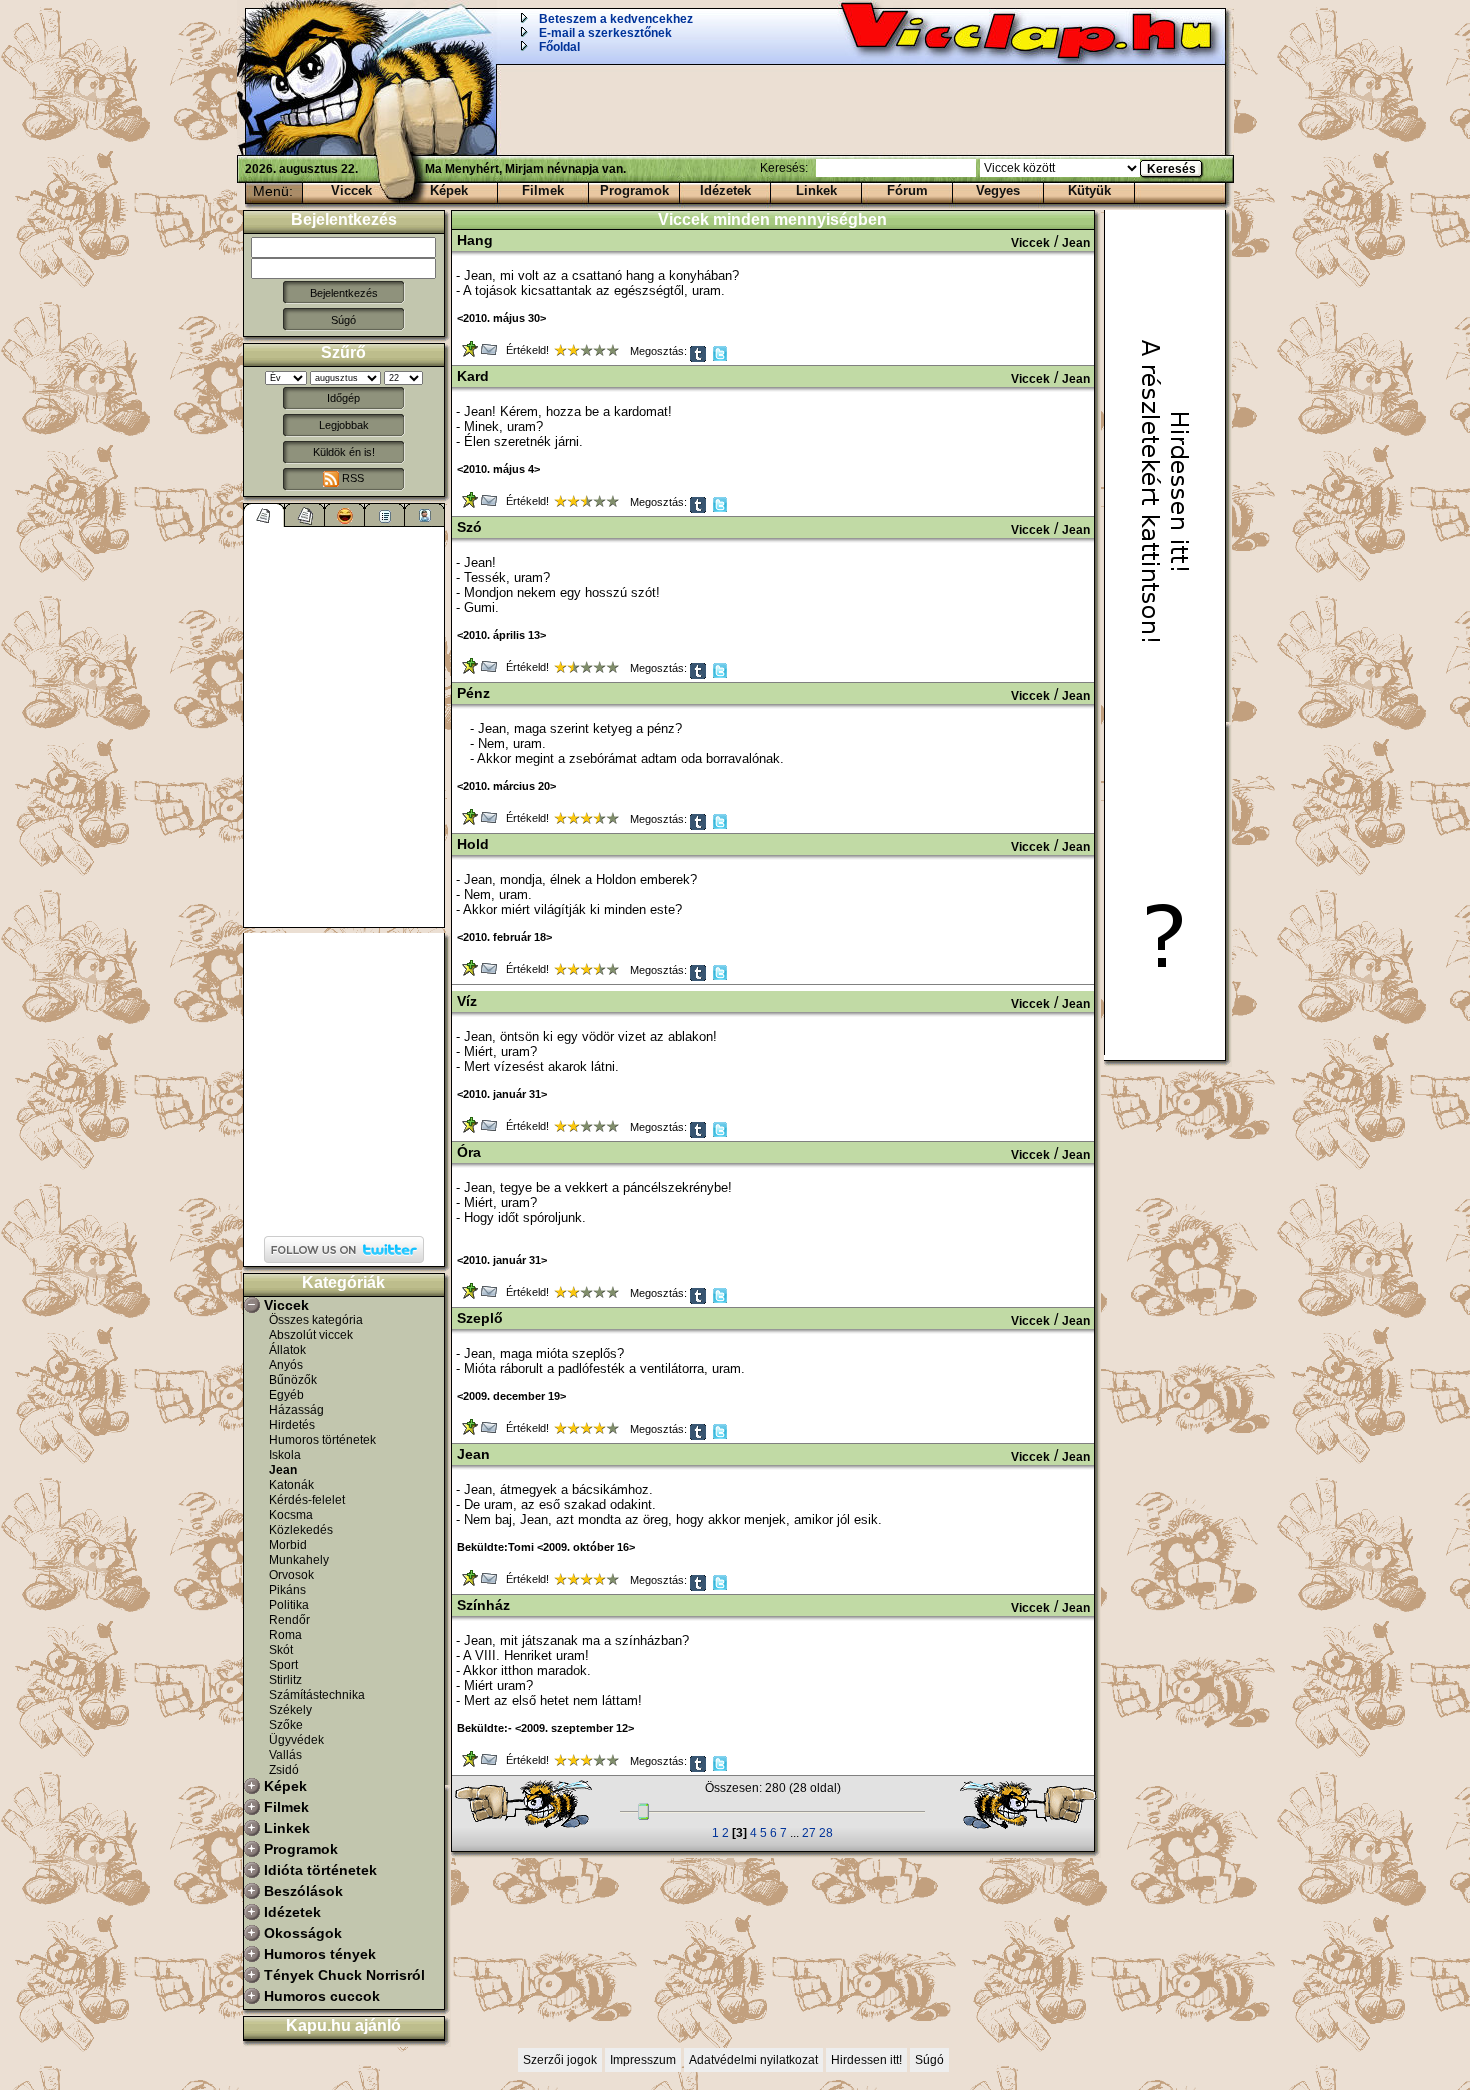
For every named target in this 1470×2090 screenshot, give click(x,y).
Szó (469, 527)
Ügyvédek (296, 1740)
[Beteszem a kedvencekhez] (471, 353)
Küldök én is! (344, 452)
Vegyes (998, 190)
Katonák (291, 1485)
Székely (290, 1710)
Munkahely (299, 1560)
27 (809, 1833)
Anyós (286, 1365)
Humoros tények (320, 1954)
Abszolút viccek (311, 1335)
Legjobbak (344, 425)
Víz (467, 1001)
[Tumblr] (699, 358)
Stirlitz (285, 1680)
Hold (473, 844)
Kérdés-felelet (307, 1500)
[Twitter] (721, 358)
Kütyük (1089, 190)
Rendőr (289, 1620)
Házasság (296, 1410)
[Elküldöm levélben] (490, 353)
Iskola (285, 1455)
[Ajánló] (385, 515)
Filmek (543, 190)
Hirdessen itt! (866, 2060)
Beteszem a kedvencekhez (616, 19)
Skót (281, 1650)
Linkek (816, 190)
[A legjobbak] (345, 515)
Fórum (907, 190)
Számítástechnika (317, 1695)
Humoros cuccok (322, 1996)
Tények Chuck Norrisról (344, 1975)
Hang (475, 240)
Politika (289, 1605)
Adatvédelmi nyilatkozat (753, 2060)
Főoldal (559, 47)
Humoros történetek (322, 1440)
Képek (449, 190)
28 (826, 1833)
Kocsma (291, 1515)
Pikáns (287, 1590)
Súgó (343, 320)
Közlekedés (301, 1530)
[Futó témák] (305, 515)
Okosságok (303, 1933)
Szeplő (480, 1318)
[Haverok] (425, 515)
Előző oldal (533, 1805)
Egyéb (286, 1395)
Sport (283, 1665)
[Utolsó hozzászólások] (264, 515)
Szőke (286, 1725)
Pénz (473, 693)
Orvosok (291, 1575)
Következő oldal (1019, 1805)
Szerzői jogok (560, 2060)
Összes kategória (316, 1320)
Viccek (351, 190)
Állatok (287, 1350)
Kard (473, 376)
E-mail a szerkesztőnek (605, 33)
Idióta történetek (320, 1870)
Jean (283, 1470)
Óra (469, 1152)
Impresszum (643, 2060)
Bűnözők (293, 1380)
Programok (634, 190)
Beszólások (303, 1891)
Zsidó (284, 1770)
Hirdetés (292, 1425)
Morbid (288, 1545)
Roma (285, 1635)
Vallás (285, 1755)
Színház (483, 1605)
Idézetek (725, 190)
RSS (351, 478)
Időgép (343, 398)
